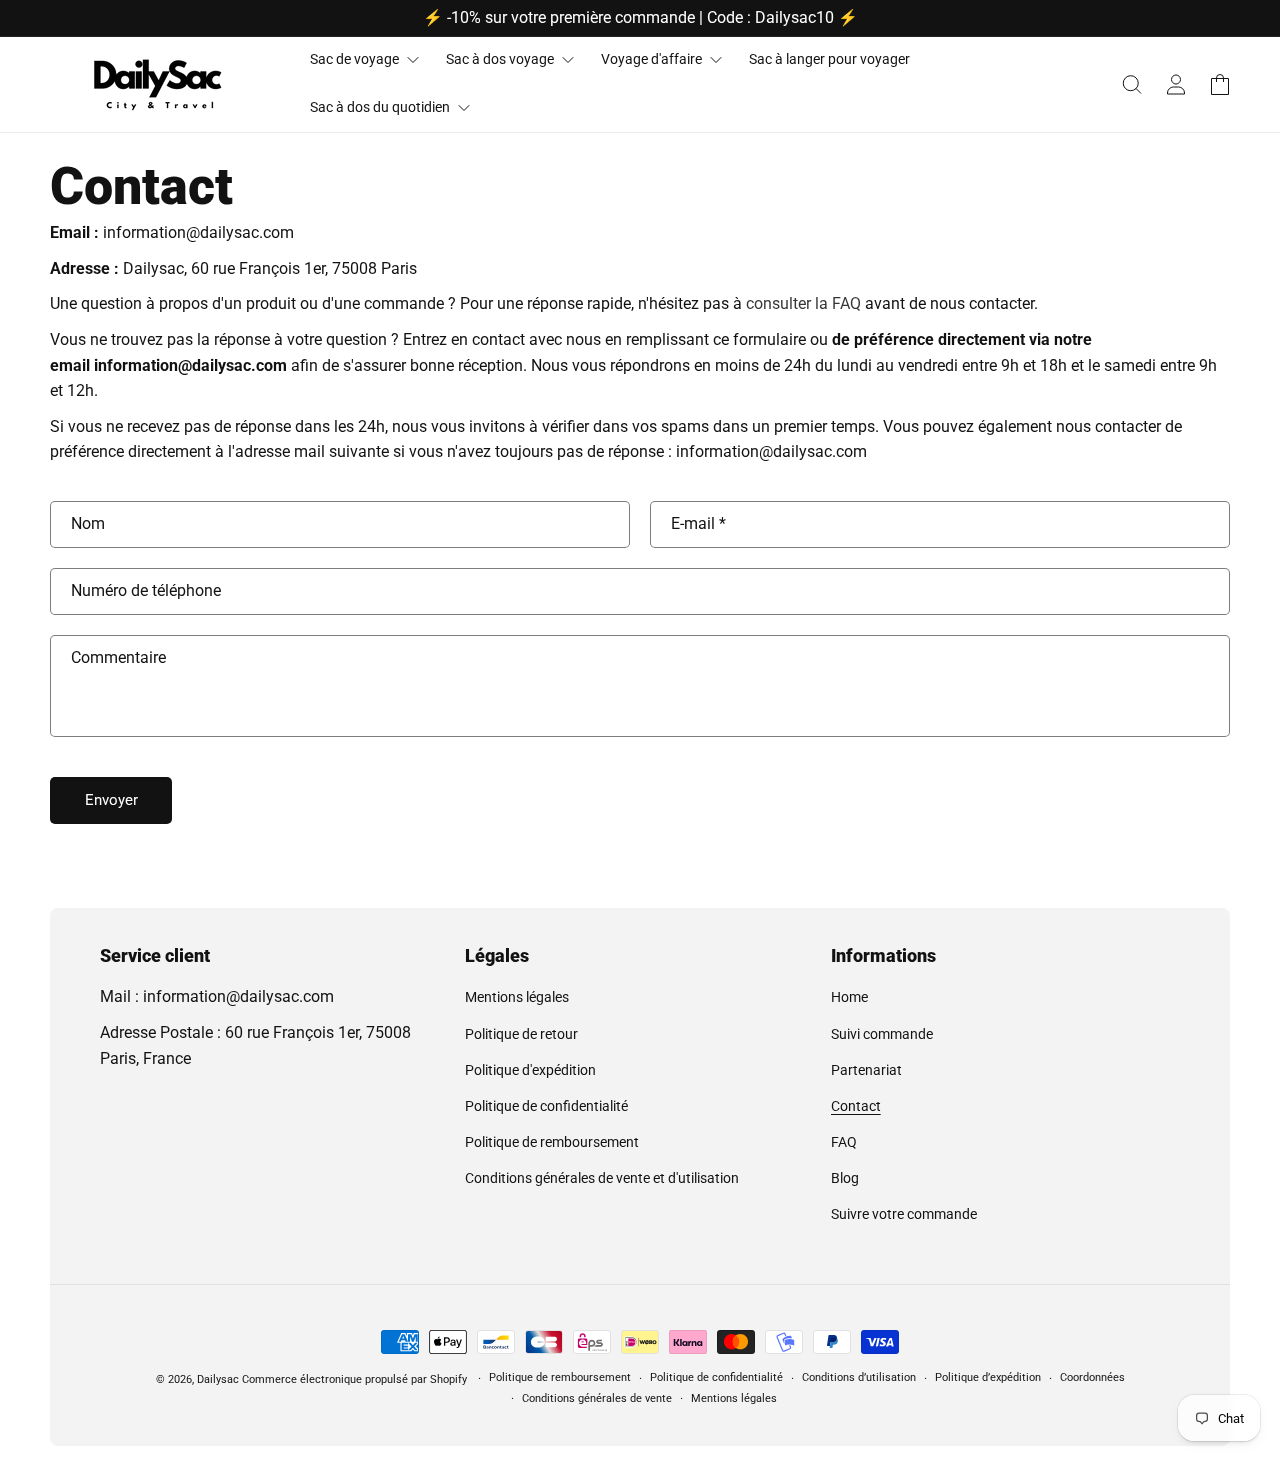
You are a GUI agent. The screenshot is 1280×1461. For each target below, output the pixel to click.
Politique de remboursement (552, 1142)
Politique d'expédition (530, 1070)
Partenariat (866, 1070)
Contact (856, 1106)
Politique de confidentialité (546, 1106)
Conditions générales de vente (597, 1398)
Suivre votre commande (904, 1214)
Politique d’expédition (988, 1377)
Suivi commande (882, 1034)
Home (849, 997)
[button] (1132, 84)
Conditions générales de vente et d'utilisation (602, 1178)
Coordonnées (1092, 1377)
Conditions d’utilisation (859, 1377)
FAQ (844, 1142)
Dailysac (218, 1379)
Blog (845, 1178)
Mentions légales (517, 997)
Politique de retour (521, 1034)
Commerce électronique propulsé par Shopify (354, 1379)
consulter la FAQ (803, 303)
